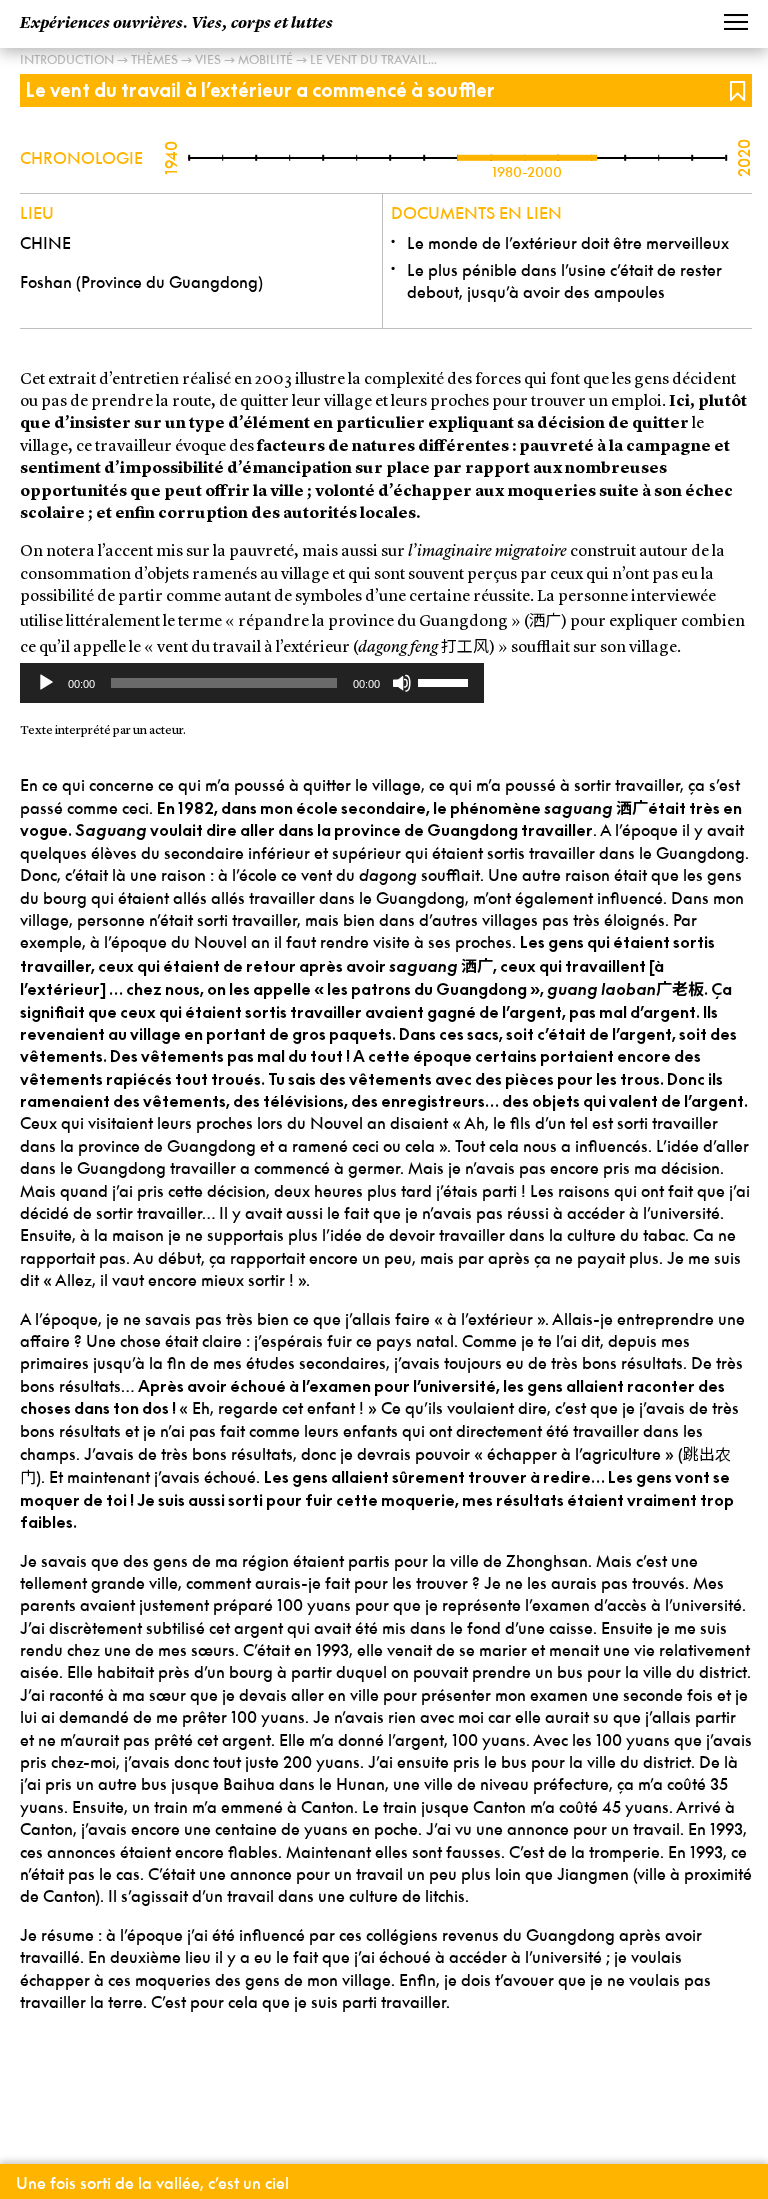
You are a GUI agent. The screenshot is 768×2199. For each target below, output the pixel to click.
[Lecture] (46, 683)
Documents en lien (476, 213)
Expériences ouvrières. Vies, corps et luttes (176, 24)
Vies (208, 59)
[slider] (446, 681)
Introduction (67, 59)
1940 (171, 158)
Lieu (37, 213)
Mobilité (265, 59)
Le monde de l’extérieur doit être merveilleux (568, 243)
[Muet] (402, 683)
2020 (744, 158)
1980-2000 (527, 172)
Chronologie (81, 158)
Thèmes (154, 59)
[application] (252, 683)
